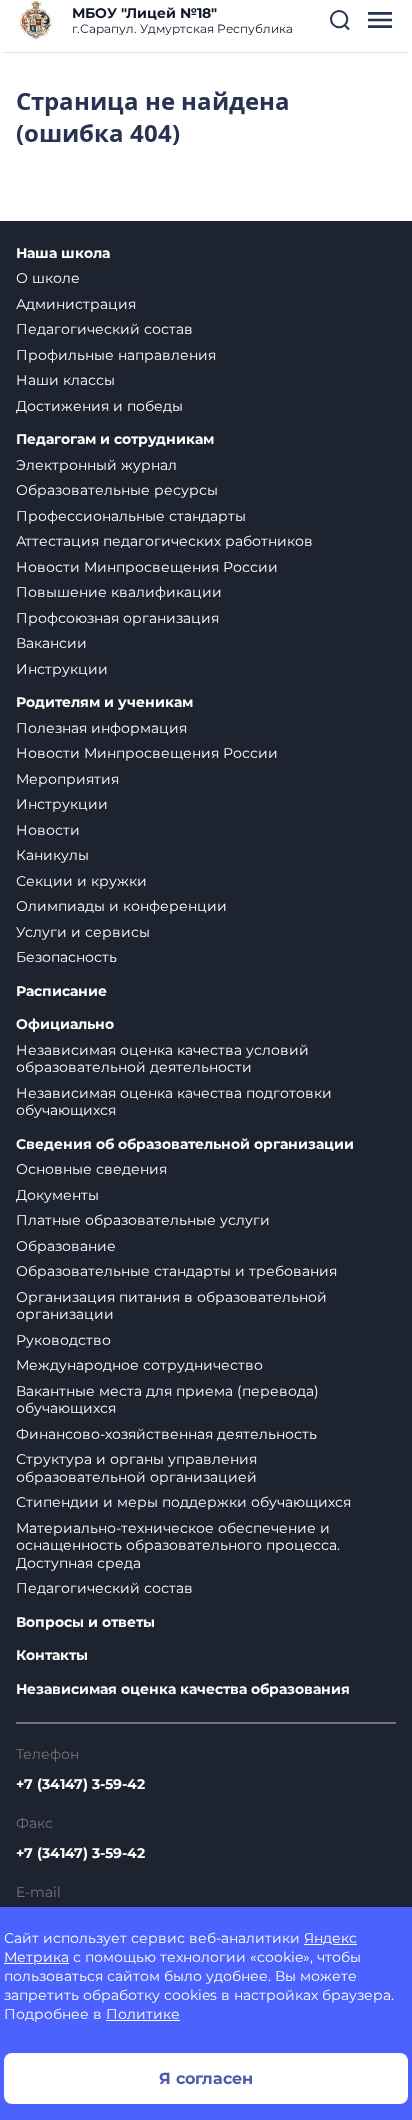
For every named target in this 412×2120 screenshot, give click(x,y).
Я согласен (206, 2078)
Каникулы (52, 855)
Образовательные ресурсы (117, 490)
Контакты (52, 1655)
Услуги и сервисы (83, 932)
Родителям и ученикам (104, 702)
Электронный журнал (96, 465)
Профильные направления (116, 355)
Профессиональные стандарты (131, 516)
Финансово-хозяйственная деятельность (166, 1434)
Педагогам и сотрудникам (115, 439)
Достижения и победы (99, 406)
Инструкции (62, 669)
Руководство (63, 1340)
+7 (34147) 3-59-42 (80, 1784)
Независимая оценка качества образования (183, 1689)
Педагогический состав (104, 329)
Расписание (61, 991)
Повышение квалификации (119, 592)
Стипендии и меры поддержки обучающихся (183, 1502)
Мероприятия (67, 779)
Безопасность (66, 957)
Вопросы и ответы (85, 1622)
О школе (48, 278)
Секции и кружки (81, 881)
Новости (48, 830)
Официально (65, 1024)
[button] (340, 20)
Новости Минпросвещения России (147, 567)
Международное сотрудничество (139, 1365)
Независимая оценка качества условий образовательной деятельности (162, 1059)
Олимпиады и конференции (121, 906)
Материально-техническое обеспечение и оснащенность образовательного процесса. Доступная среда (178, 1545)
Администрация (76, 304)
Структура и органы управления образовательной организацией (136, 1468)
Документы (57, 1195)
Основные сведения (91, 1169)
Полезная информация (101, 728)
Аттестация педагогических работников (164, 541)
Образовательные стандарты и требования (176, 1271)
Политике (143, 2014)
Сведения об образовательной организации (185, 1144)
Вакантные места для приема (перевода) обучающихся (167, 1400)
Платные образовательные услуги (143, 1220)
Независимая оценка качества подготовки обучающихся (174, 1102)
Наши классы (65, 380)
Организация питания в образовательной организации (171, 1306)
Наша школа (63, 253)
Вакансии (51, 643)
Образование (66, 1246)
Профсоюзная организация (117, 618)
